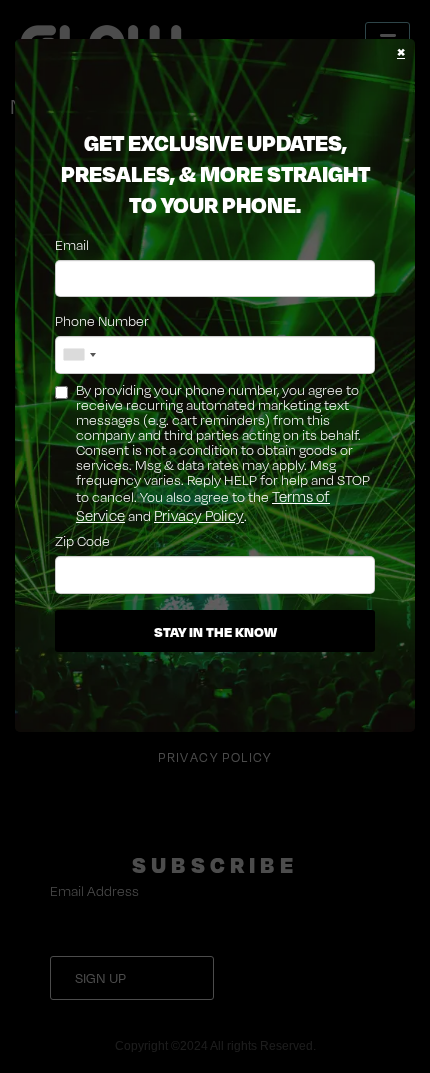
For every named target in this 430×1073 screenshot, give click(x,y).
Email (72, 244)
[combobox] (79, 355)
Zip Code (82, 540)
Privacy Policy (199, 515)
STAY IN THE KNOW (215, 631)
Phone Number (102, 320)
